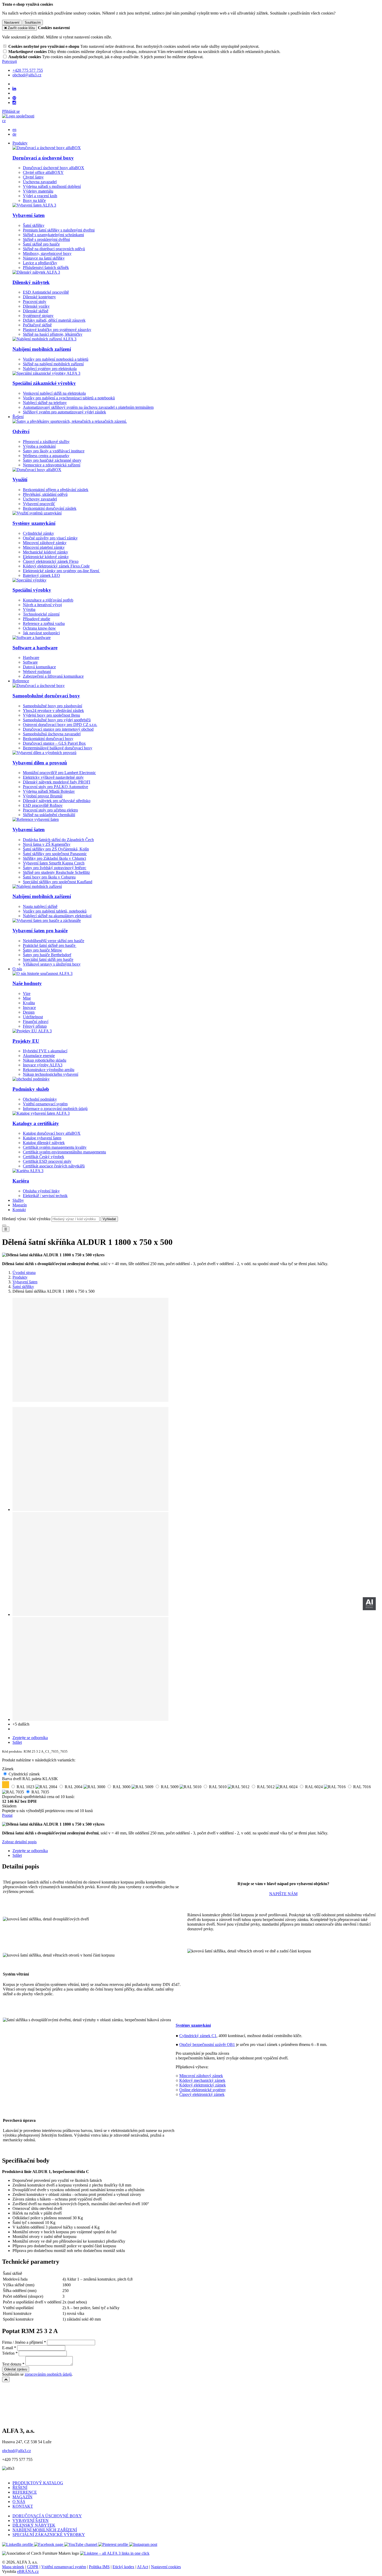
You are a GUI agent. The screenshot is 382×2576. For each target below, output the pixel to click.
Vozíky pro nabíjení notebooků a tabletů (56, 359)
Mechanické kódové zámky (45, 552)
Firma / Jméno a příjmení (22, 2342)
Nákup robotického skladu (45, 1060)
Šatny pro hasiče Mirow (42, 950)
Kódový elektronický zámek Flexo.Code (56, 566)
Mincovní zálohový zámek (201, 2076)
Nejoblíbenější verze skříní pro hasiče (54, 941)
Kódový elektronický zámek (203, 2085)
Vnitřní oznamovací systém (45, 1104)
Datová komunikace (39, 667)
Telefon (8, 2353)
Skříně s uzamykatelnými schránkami (53, 235)
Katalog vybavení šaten (42, 1138)
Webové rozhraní (37, 672)
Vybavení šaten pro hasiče (40, 931)
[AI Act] (369, 1604)
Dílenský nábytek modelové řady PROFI (57, 782)
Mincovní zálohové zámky (45, 543)
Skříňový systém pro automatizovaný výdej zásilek (64, 412)
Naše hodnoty (27, 983)
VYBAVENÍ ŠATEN (31, 2521)
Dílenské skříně (36, 311)
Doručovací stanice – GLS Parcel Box (54, 743)
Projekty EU (26, 1041)
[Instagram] (14, 103)
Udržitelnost (33, 1017)
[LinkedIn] (14, 89)
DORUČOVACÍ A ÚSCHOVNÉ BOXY (47, 2516)
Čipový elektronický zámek (202, 2094)
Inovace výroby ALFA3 (43, 1065)
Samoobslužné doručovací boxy (46, 696)
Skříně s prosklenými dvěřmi (46, 239)
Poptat (7, 1815)
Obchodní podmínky (40, 1099)
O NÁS (19, 2502)
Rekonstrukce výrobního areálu (49, 1070)
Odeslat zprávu (16, 2369)
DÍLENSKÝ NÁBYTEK (34, 2525)
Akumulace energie (39, 1056)
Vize (27, 993)
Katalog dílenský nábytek (44, 1143)
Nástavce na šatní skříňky (44, 258)
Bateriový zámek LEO (41, 575)
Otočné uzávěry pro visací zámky (50, 538)
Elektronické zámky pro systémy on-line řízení (61, 571)
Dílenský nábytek (31, 282)
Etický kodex (123, 2567)
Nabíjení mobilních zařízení (42, 349)
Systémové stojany (38, 316)
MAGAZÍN (22, 2497)
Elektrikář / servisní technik (45, 1196)
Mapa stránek (13, 2567)
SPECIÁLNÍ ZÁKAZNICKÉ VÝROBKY (49, 2535)
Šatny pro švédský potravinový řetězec (55, 868)
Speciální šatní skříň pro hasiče (48, 959)
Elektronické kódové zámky (46, 557)
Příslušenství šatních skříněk (46, 267)
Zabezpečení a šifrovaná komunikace (53, 676)
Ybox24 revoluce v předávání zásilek (53, 711)
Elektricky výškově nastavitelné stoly (53, 777)
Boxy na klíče (34, 200)
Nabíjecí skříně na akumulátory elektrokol (57, 916)
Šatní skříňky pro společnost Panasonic (55, 854)
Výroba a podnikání (39, 446)
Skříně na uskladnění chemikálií (49, 815)
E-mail (8, 2348)
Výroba (29, 609)
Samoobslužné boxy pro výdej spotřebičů (57, 720)
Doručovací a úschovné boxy (43, 158)
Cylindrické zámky (38, 533)
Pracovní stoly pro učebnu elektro (50, 810)
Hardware (31, 658)
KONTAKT (23, 2506)
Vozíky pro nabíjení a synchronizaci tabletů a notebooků (69, 398)
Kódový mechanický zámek (202, 2080)
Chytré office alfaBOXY (43, 172)
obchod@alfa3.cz (17, 2451)
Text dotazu (12, 2364)
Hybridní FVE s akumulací (45, 1051)
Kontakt (19, 1210)
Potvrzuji (9, 61)
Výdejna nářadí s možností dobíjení (52, 186)
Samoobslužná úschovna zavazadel (52, 734)
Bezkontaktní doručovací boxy (48, 739)
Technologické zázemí (41, 614)
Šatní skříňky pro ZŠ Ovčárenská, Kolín (56, 849)
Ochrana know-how (39, 628)
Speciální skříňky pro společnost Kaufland (58, 882)
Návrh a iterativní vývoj (42, 605)
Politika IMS (99, 2567)
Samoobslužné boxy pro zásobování (52, 706)
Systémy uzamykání (34, 523)
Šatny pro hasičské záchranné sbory (52, 460)
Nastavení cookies (166, 2567)
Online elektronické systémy (203, 2090)
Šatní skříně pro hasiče (41, 244)
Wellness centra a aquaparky (46, 456)
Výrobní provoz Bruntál (43, 796)
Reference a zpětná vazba (44, 623)
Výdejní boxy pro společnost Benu (51, 715)
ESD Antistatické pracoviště (46, 292)
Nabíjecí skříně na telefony (45, 403)
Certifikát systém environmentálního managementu (64, 1152)
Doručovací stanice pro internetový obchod (58, 729)
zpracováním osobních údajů (48, 2374)
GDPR (33, 2567)
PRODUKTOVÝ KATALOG (38, 2483)
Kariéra (21, 1181)
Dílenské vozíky (36, 306)
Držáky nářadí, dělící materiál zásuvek (54, 320)
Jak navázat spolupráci (41, 633)
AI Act (143, 2567)
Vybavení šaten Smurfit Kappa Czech (54, 863)
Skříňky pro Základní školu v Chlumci (54, 858)
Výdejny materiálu (38, 191)
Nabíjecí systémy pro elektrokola (50, 369)
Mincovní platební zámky (44, 547)
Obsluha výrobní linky (41, 1191)
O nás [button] (17, 969)
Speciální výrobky (32, 590)
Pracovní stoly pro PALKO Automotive (55, 787)
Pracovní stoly (35, 302)
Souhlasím (33, 22)
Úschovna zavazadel (40, 182)
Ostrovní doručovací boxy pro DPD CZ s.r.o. (60, 725)
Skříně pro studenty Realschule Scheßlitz (56, 872)
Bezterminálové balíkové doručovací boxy (58, 748)
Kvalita (29, 1003)
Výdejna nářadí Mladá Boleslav (49, 791)
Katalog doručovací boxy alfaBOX (52, 1133)
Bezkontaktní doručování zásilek (50, 508)
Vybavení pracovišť (39, 504)
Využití (20, 480)
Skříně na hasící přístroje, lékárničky (53, 334)
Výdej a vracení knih (40, 196)
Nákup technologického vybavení (51, 1074)
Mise (27, 998)
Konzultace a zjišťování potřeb (48, 600)
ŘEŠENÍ (20, 2488)
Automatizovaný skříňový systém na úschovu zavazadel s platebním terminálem (88, 407)
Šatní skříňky (34, 225)
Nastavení (12, 22)
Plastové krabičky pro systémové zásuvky (57, 330)
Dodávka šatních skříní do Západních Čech (58, 840)
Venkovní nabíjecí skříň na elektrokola (54, 393)
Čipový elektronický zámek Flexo (51, 561)
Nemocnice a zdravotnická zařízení (52, 465)
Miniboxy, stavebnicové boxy (47, 253)
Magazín (20, 1205)
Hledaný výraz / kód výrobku (26, 1219)
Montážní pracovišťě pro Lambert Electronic (59, 773)
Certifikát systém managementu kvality (55, 1147)
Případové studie (37, 619)
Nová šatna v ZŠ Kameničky (47, 844)
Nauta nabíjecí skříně (40, 906)
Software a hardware (35, 648)
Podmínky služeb (31, 1089)
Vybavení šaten (29, 215)
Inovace (29, 1008)
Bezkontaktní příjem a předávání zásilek (56, 490)
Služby (18, 1200)
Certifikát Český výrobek (44, 1157)
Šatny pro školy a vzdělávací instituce (54, 451)
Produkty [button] (20, 143)
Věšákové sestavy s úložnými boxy (52, 964)
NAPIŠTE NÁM (283, 1894)
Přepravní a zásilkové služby (46, 442)
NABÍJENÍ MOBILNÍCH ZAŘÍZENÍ (45, 2530)
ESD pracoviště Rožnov (43, 805)
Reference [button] (21, 681)
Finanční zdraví (36, 1022)
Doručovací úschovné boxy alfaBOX (54, 168)
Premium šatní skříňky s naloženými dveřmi (59, 230)
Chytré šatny (33, 177)
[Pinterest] (14, 98)
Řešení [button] (18, 417)
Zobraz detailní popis (19, 1842)
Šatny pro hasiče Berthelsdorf (47, 955)
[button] (4, 121)
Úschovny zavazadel (40, 499)
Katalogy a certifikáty (36, 1123)
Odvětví (21, 431)
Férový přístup (35, 1026)
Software (30, 662)
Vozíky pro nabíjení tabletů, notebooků (55, 911)
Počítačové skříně (37, 325)
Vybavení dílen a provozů (40, 763)
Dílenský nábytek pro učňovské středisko (57, 801)
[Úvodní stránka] (18, 116)
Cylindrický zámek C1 (198, 2036)
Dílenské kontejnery (39, 297)
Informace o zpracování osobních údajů (55, 1109)
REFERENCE (25, 2492)
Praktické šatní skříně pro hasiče (50, 945)
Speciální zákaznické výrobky (44, 383)
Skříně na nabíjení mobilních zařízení (53, 364)
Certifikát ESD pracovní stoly (47, 1161)
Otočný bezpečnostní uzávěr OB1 (207, 2045)
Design (29, 1012)
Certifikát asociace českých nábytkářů (54, 1166)
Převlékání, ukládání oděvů (45, 494)
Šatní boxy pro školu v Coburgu (49, 877)
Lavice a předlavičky (40, 263)
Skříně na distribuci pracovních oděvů (54, 249)
